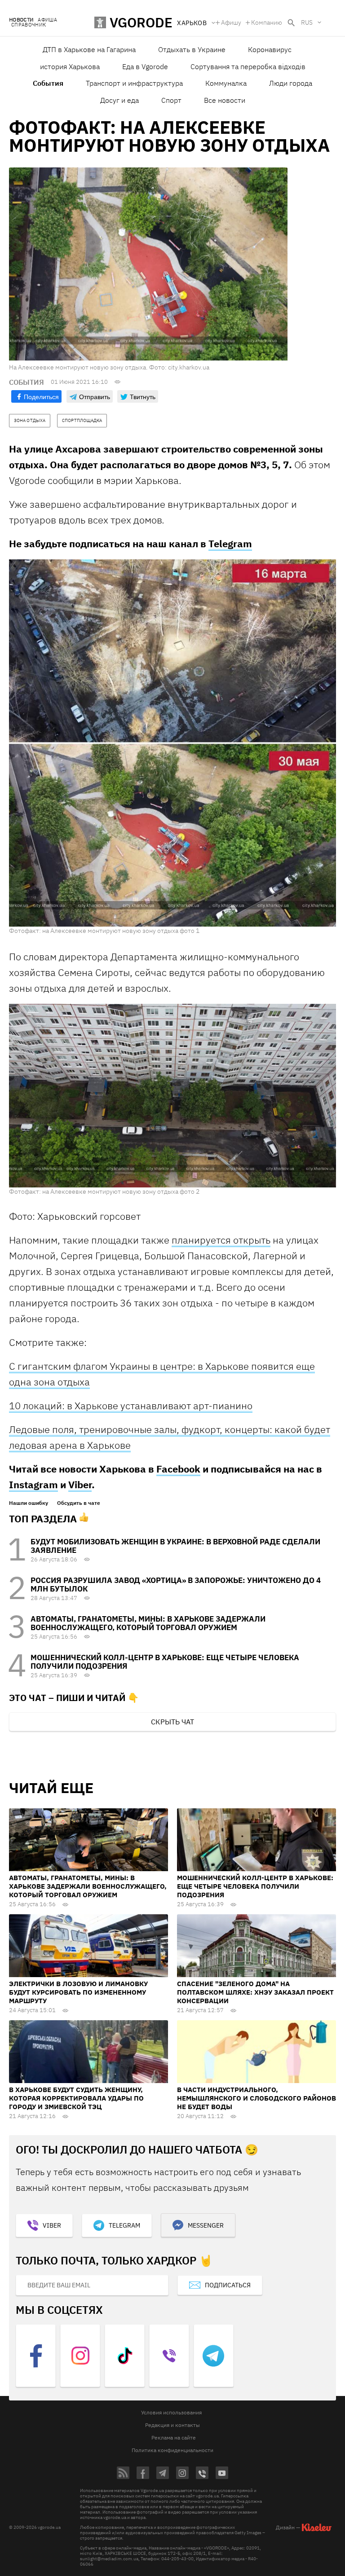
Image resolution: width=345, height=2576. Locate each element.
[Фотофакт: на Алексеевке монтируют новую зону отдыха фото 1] (172, 743)
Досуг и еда (119, 100)
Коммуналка (226, 83)
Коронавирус (270, 49)
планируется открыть (221, 1240)
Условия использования (171, 2412)
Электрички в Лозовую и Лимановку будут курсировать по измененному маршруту (78, 1992)
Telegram (230, 543)
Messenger (206, 2225)
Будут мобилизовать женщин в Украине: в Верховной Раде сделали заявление (175, 1546)
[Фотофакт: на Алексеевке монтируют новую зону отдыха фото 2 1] (172, 1095)
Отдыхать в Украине (192, 49)
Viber (80, 1484)
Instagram (33, 1484)
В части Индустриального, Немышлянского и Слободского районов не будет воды (257, 2098)
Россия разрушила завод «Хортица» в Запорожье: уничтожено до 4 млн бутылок (176, 1585)
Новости (21, 20)
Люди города (291, 83)
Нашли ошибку (29, 1503)
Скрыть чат (172, 1722)
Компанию (267, 22)
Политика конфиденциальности (172, 2450)
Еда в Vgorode (145, 66)
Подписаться (228, 2285)
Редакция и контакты (172, 2425)
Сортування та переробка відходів (248, 66)
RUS (307, 22)
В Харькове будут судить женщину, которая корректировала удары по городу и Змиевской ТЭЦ (76, 2098)
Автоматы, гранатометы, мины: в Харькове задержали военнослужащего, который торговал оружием (148, 1623)
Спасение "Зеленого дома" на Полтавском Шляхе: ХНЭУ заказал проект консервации (255, 1992)
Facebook (178, 1469)
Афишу (231, 22)
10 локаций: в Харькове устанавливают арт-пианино (131, 1405)
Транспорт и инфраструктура (134, 83)
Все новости (225, 100)
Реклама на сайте (174, 2438)
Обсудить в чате (79, 1503)
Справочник (29, 25)
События (48, 83)
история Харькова (70, 66)
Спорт (171, 100)
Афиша (47, 20)
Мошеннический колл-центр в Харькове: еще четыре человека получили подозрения (165, 1662)
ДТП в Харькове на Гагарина (89, 49)
